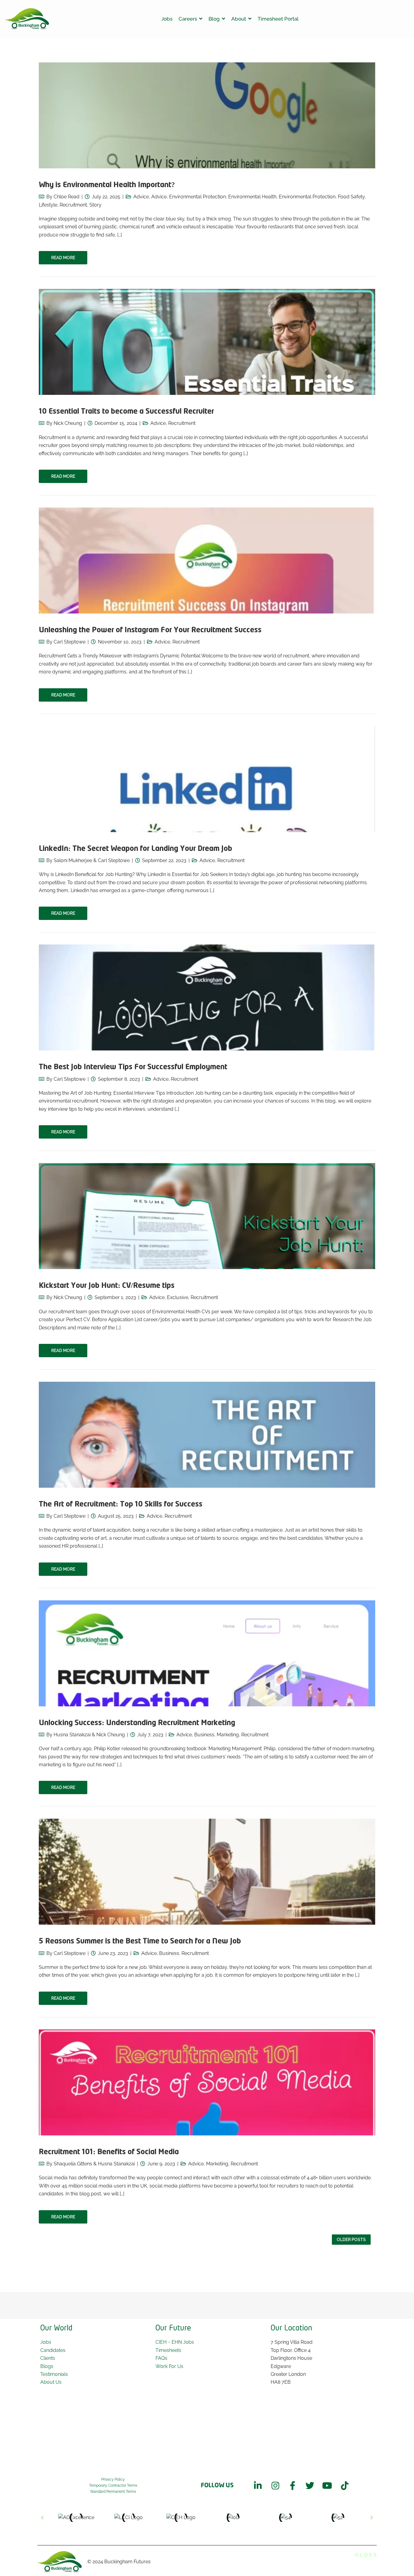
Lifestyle (48, 205)
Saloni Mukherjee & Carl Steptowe (92, 860)
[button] (42, 2518)
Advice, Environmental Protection (189, 197)
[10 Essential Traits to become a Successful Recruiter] (207, 383)
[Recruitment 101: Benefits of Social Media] (207, 2123)
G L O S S (366, 2555)
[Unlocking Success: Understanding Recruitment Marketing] (207, 1694)
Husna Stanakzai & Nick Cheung (89, 1735)
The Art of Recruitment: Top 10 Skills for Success (121, 1505)
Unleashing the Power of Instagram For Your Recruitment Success (150, 630)
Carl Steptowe (70, 642)
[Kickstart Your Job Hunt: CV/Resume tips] (207, 1257)
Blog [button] (214, 19)
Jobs (167, 19)
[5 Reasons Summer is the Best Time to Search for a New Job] (207, 1913)
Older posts (351, 2240)
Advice (141, 197)
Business (204, 1735)
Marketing (228, 1735)
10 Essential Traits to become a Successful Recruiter (126, 412)
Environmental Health (252, 197)
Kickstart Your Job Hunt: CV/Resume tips (107, 1286)
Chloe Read (67, 197)
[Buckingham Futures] (27, 19)
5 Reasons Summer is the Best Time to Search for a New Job (140, 1941)
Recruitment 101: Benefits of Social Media (109, 2152)
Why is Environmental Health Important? (107, 185)
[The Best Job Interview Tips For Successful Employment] (207, 1038)
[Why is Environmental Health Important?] (207, 156)
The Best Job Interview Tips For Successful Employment (133, 1067)
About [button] (239, 19)
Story (95, 205)
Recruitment (73, 205)
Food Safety (351, 197)
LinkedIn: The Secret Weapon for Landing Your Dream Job (135, 849)
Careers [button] (188, 19)
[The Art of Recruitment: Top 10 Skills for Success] (207, 1476)
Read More (63, 258)
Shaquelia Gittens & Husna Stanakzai (94, 2164)
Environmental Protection (307, 197)
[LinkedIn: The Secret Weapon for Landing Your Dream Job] (207, 830)
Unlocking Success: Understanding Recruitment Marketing (137, 1723)
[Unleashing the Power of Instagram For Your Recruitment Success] (207, 601)
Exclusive (178, 1297)
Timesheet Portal (278, 19)
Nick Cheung (68, 423)
